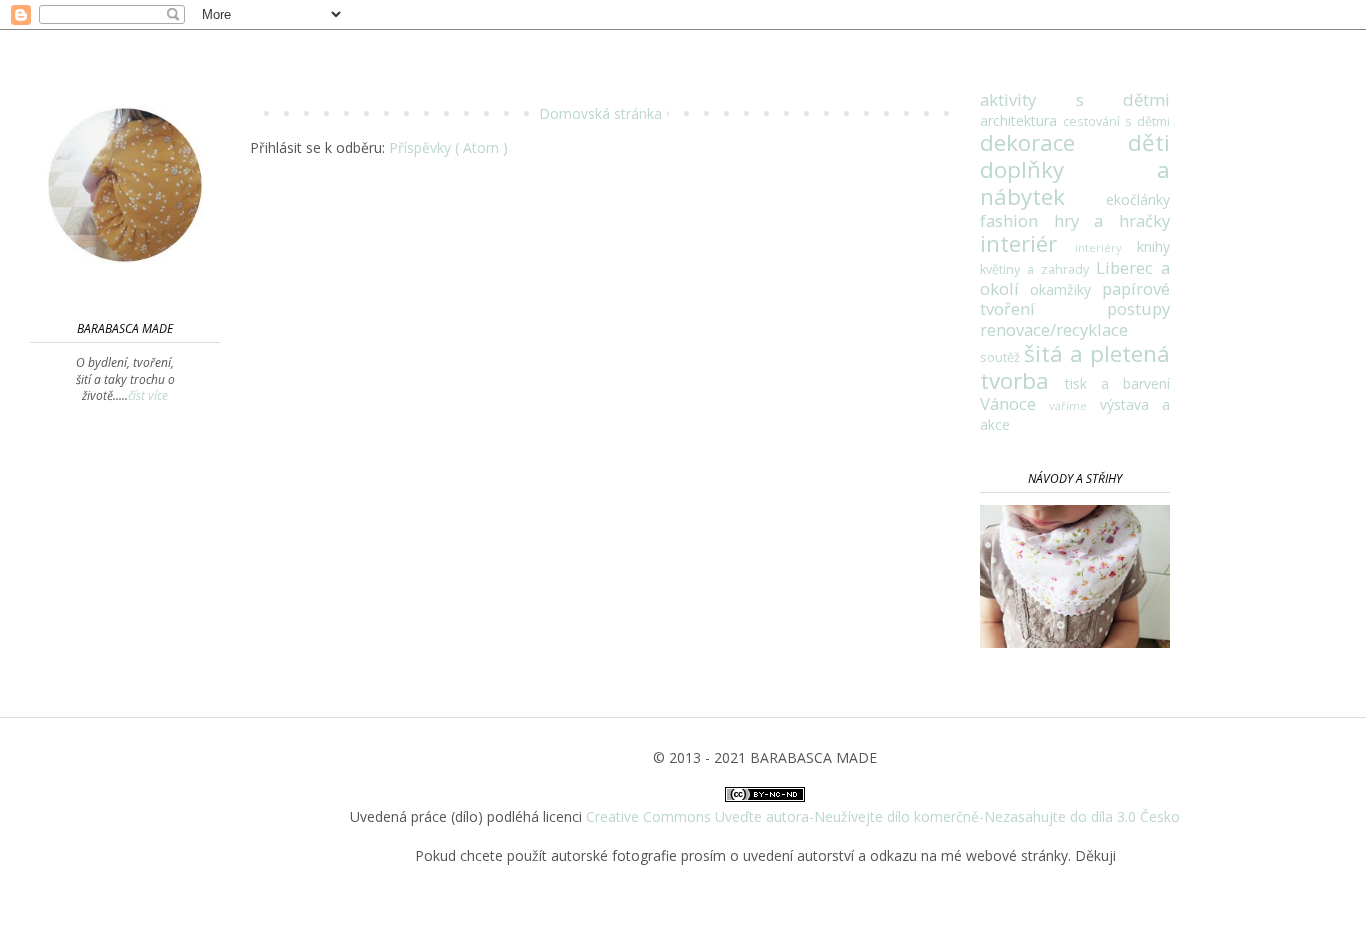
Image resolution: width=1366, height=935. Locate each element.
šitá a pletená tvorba (1075, 367)
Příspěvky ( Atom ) (448, 147)
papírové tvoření (1075, 299)
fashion (1017, 220)
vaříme (1074, 405)
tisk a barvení (1117, 383)
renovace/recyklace (1054, 329)
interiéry (1106, 247)
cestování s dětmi (1116, 121)
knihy (1153, 246)
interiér (1027, 243)
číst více (148, 395)
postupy (1138, 308)
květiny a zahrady (1038, 269)
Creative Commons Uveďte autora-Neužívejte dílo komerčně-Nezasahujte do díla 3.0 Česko (883, 816)
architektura (1021, 120)
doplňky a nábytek (1075, 183)
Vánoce (1014, 403)
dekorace (1054, 142)
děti (1149, 142)
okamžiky (1066, 289)
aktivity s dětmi (1075, 99)
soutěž (1002, 357)
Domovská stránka (600, 113)
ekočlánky (1138, 199)
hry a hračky (1112, 220)
